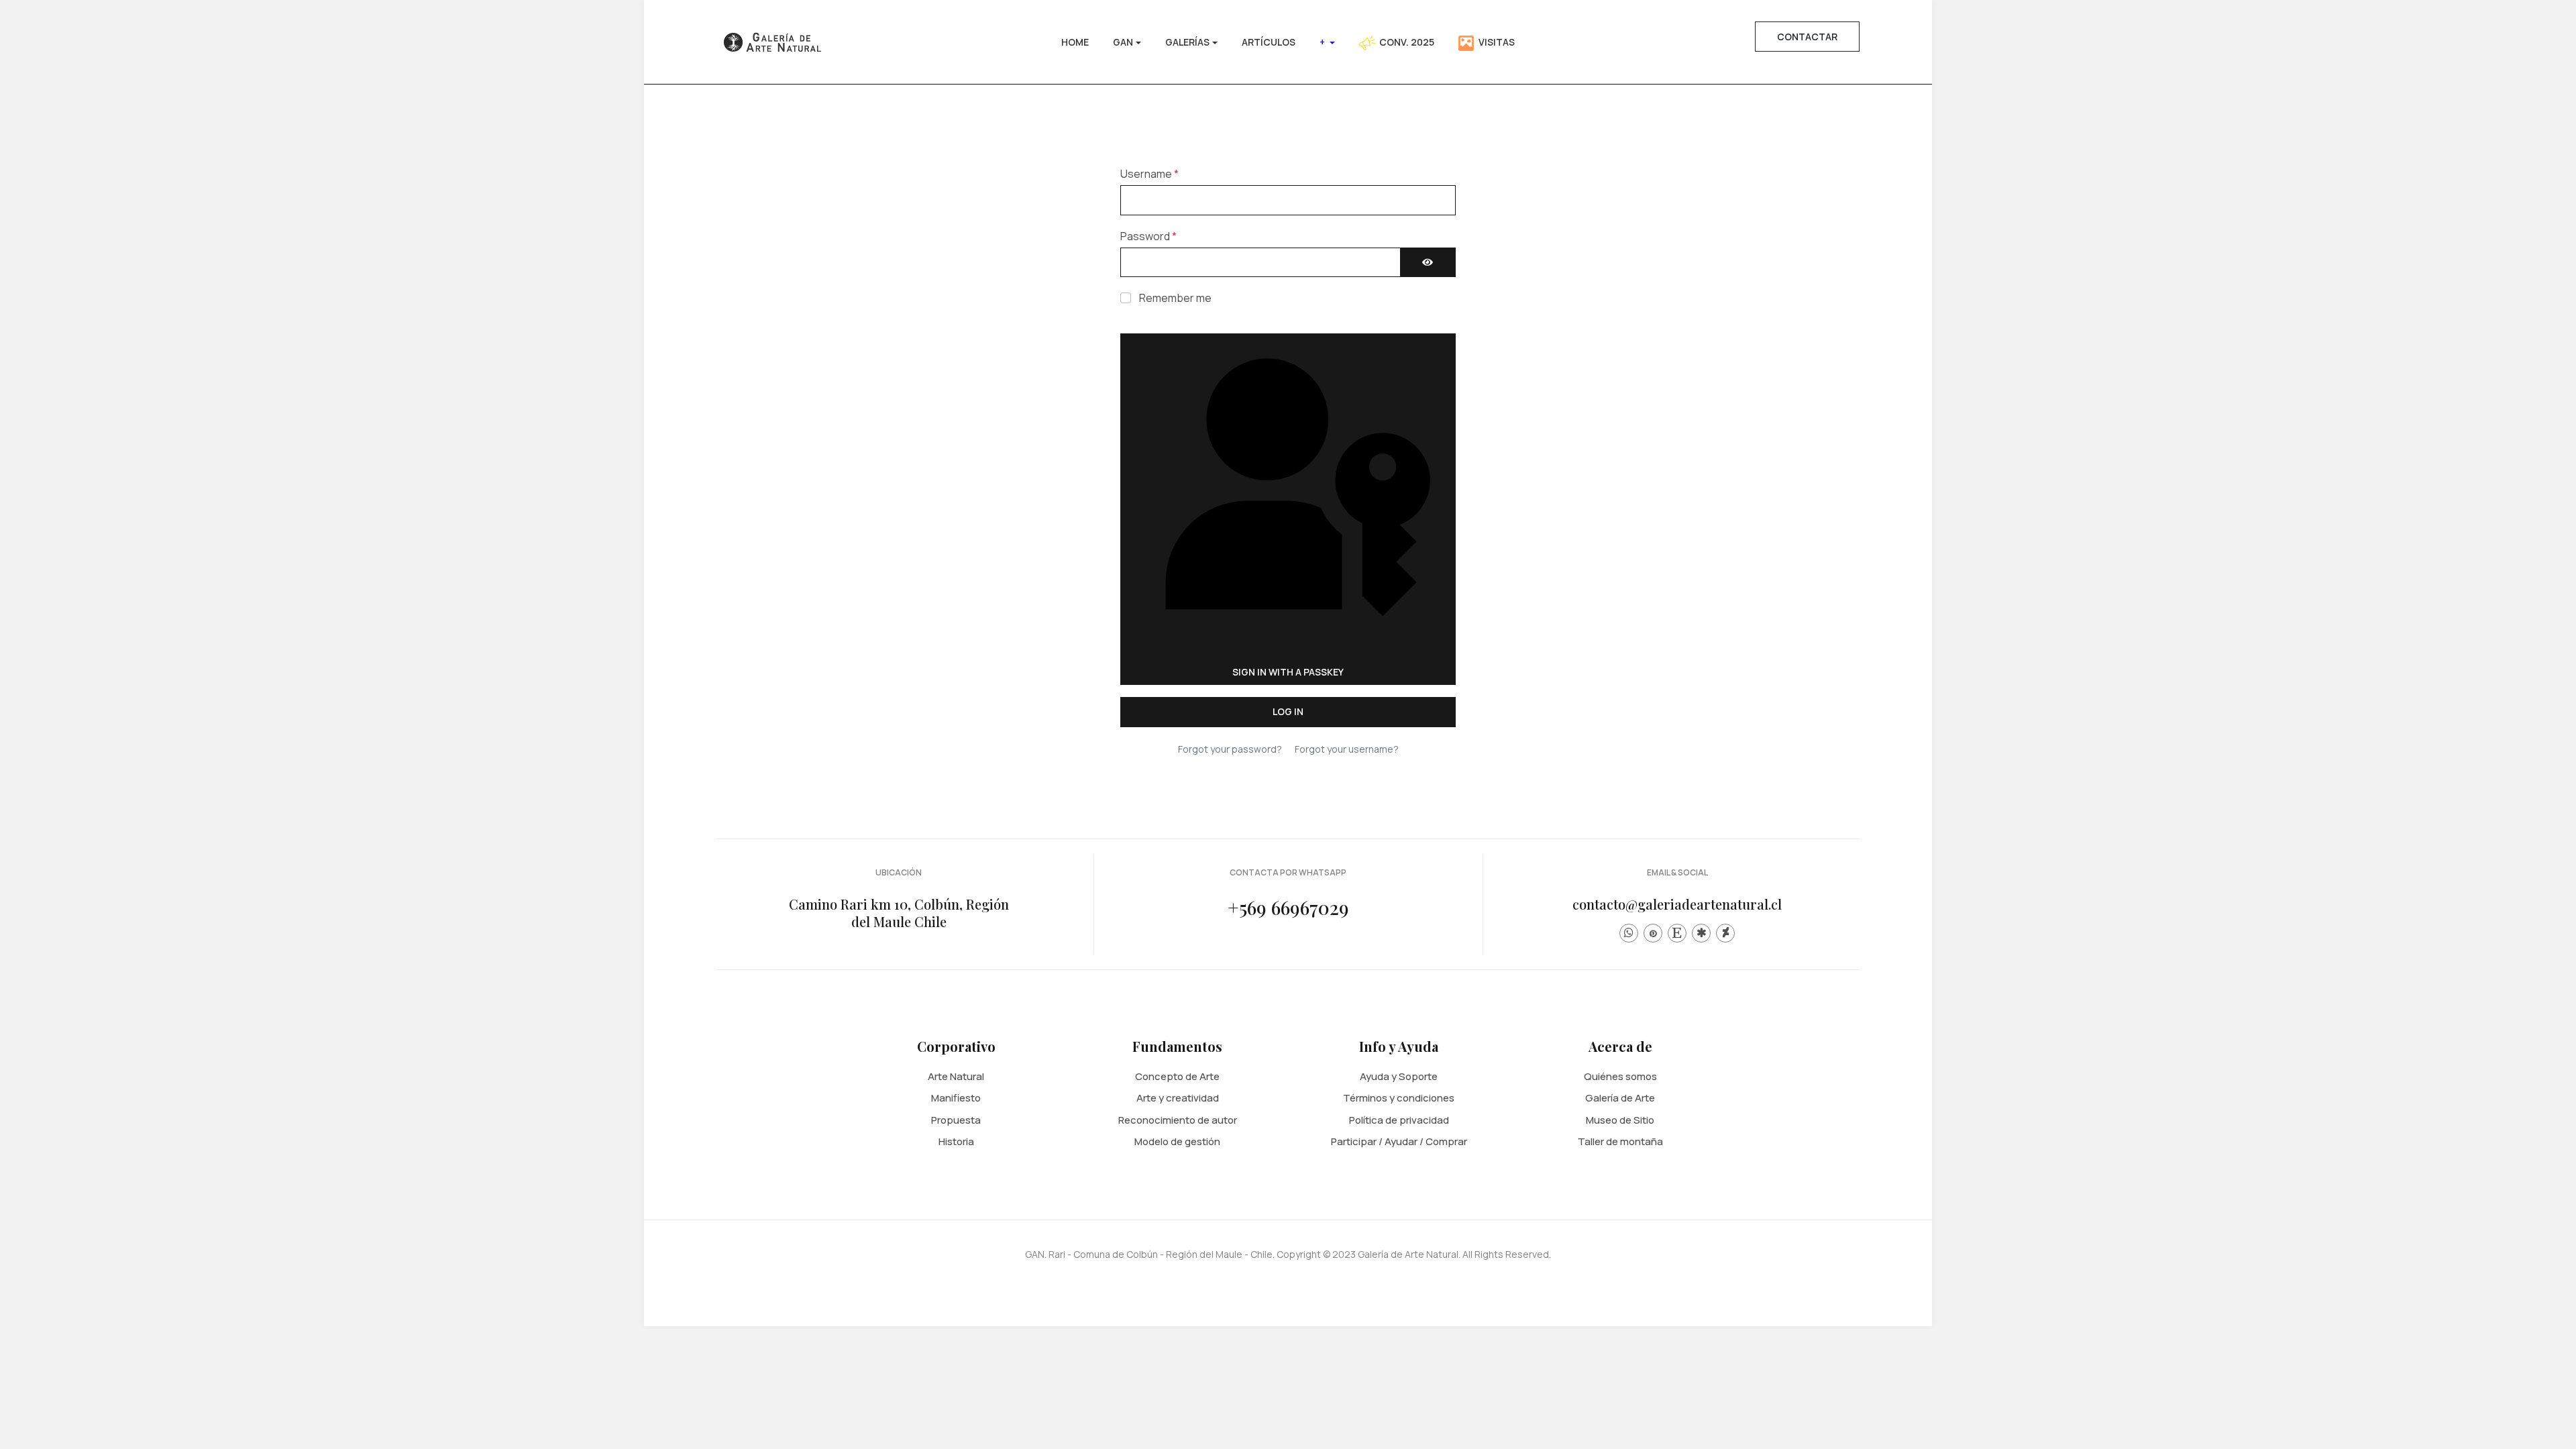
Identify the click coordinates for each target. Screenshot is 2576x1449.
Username (1149, 174)
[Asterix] (1701, 933)
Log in (1288, 711)
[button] (1127, 42)
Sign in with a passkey (1288, 672)
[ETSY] (1677, 933)
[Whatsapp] (1629, 933)
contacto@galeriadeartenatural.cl (1677, 904)
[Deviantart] (1725, 933)
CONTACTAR (1807, 37)
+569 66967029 (1288, 907)
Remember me (1175, 298)
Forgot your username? (1347, 749)
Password (1148, 236)
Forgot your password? (1230, 749)
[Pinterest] (1653, 933)
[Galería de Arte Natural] (770, 41)
